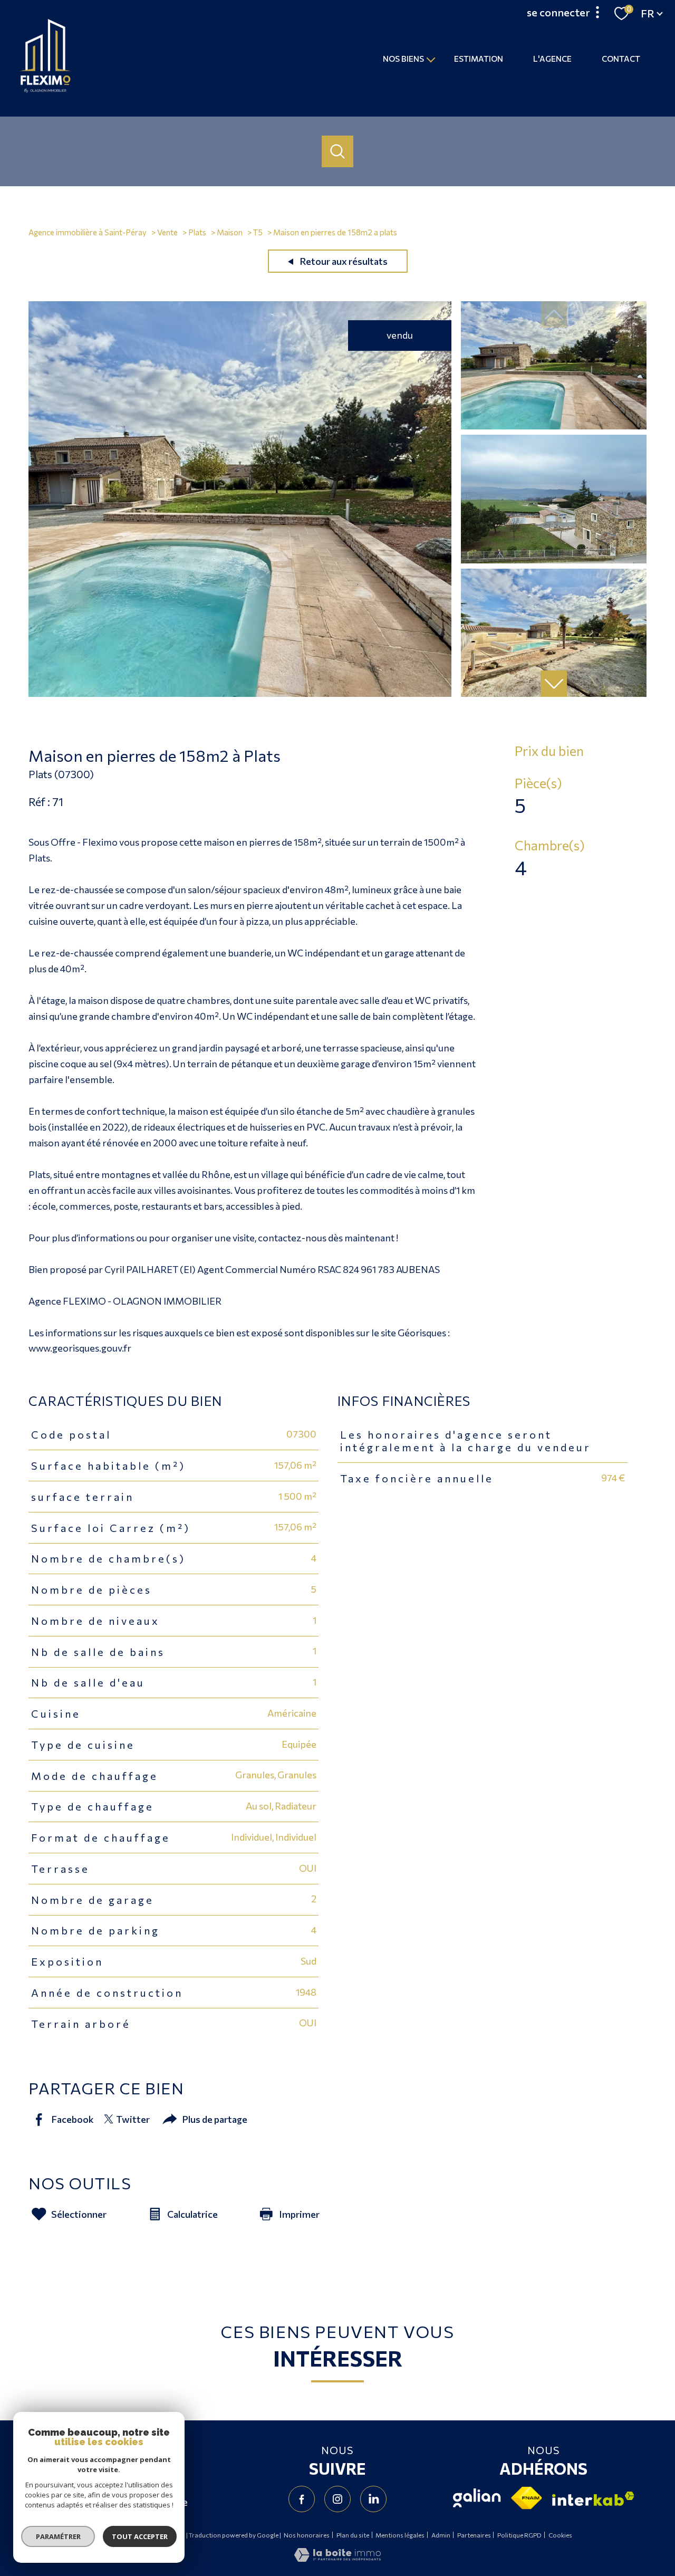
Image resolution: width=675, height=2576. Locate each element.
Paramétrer (58, 2536)
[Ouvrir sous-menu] (431, 59)
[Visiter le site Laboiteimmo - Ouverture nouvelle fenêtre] (337, 2558)
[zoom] (240, 693)
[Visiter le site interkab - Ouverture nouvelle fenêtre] (593, 2499)
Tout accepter (140, 2536)
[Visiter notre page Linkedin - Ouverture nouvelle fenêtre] (373, 2499)
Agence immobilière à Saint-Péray (88, 232)
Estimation (479, 58)
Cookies (560, 2535)
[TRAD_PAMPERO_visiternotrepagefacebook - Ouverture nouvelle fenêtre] (302, 2499)
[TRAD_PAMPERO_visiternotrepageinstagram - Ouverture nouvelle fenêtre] (337, 2499)
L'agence (552, 58)
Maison (230, 232)
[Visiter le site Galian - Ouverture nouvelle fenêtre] (477, 2498)
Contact (621, 58)
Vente (167, 232)
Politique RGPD (519, 2535)
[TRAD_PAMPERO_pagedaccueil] (45, 90)
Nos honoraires (307, 2535)
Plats (197, 232)
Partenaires (474, 2535)
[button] (554, 684)
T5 (258, 232)
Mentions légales (400, 2535)
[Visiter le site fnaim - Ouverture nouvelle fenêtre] (527, 2498)
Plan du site (353, 2535)
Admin (441, 2535)
